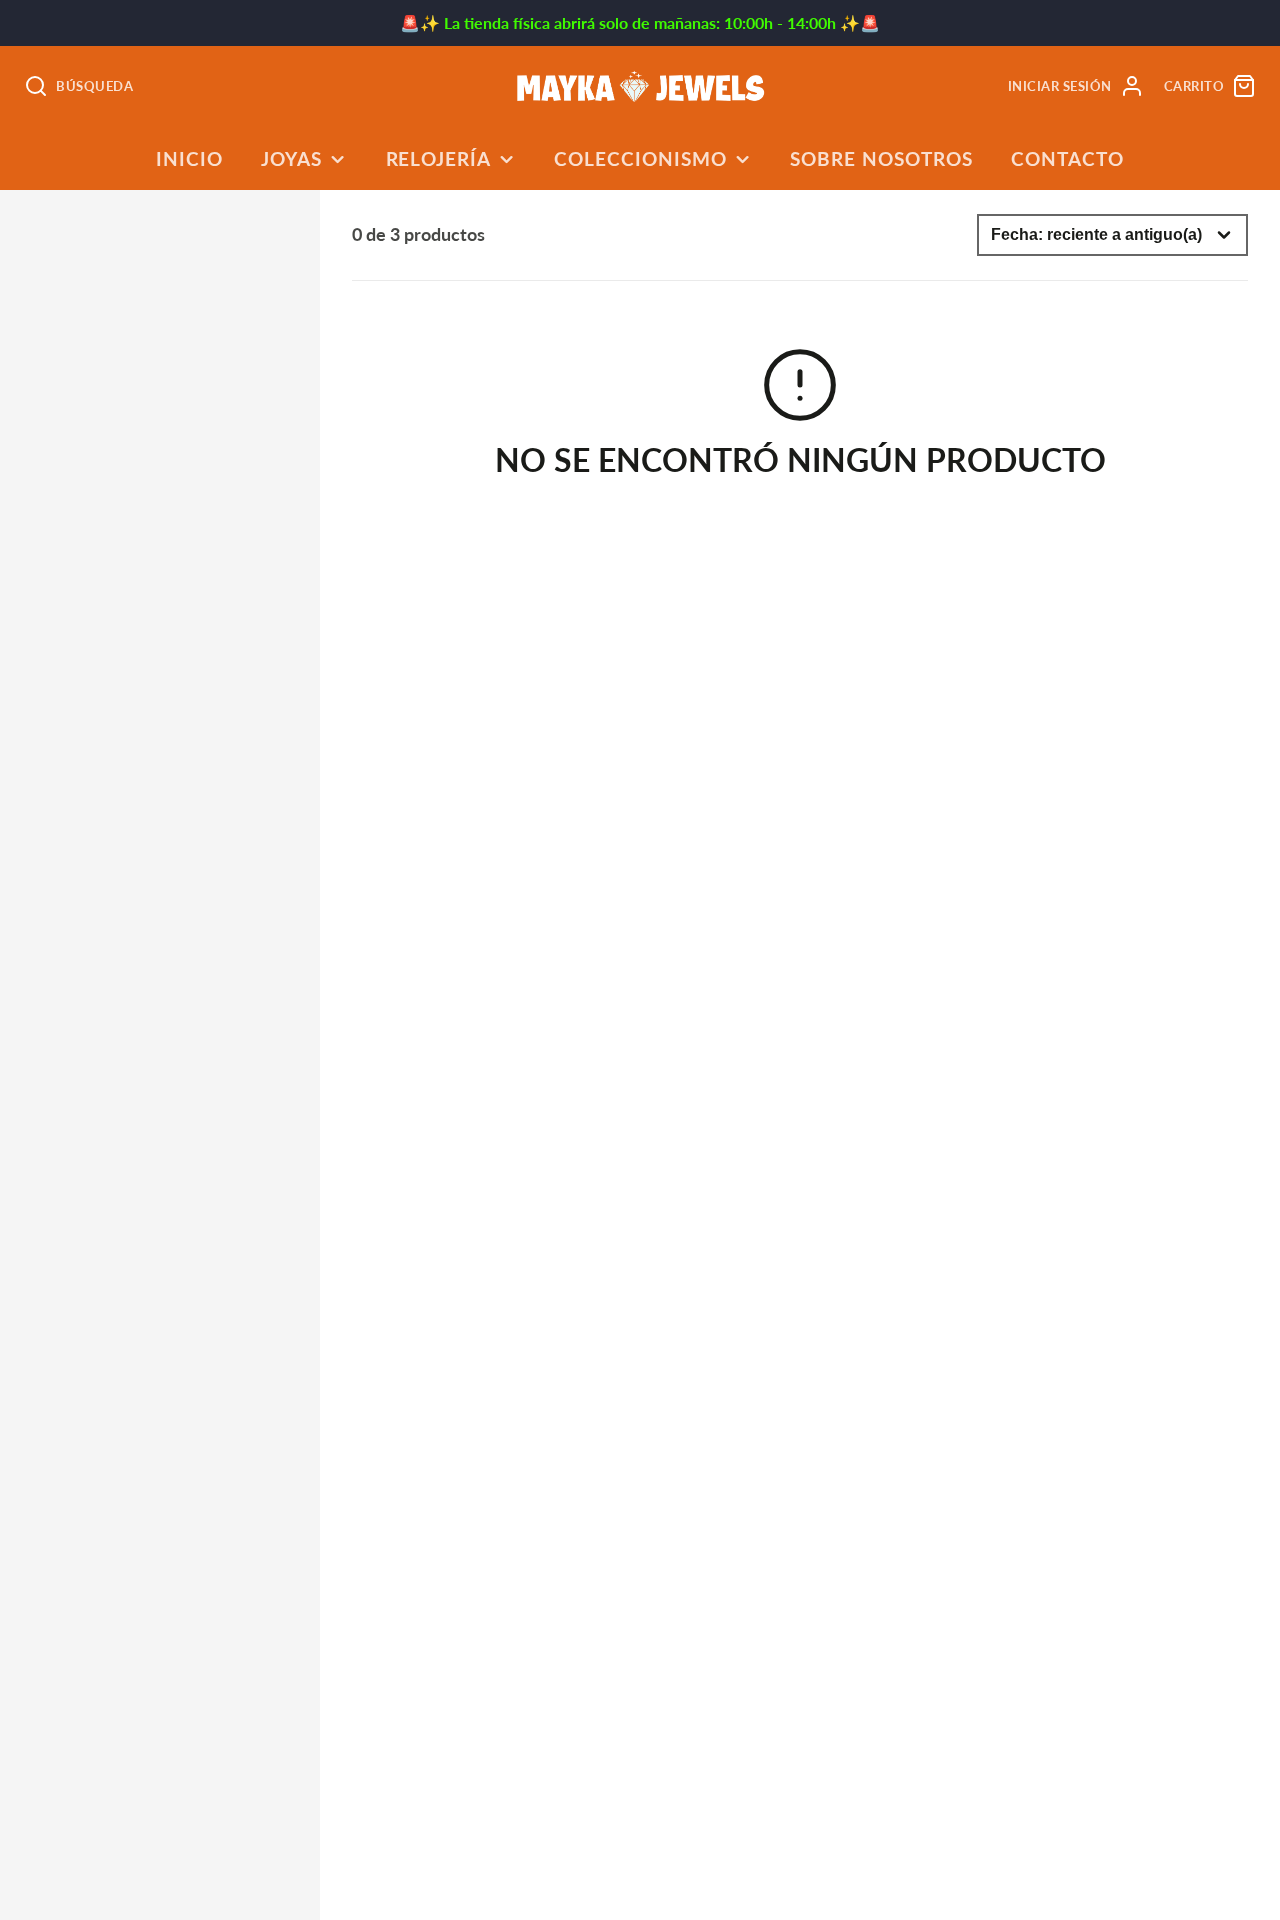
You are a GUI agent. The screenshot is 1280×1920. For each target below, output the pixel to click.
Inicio (189, 158)
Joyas (291, 158)
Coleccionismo (640, 158)
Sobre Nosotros (881, 158)
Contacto (1067, 158)
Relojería (439, 158)
